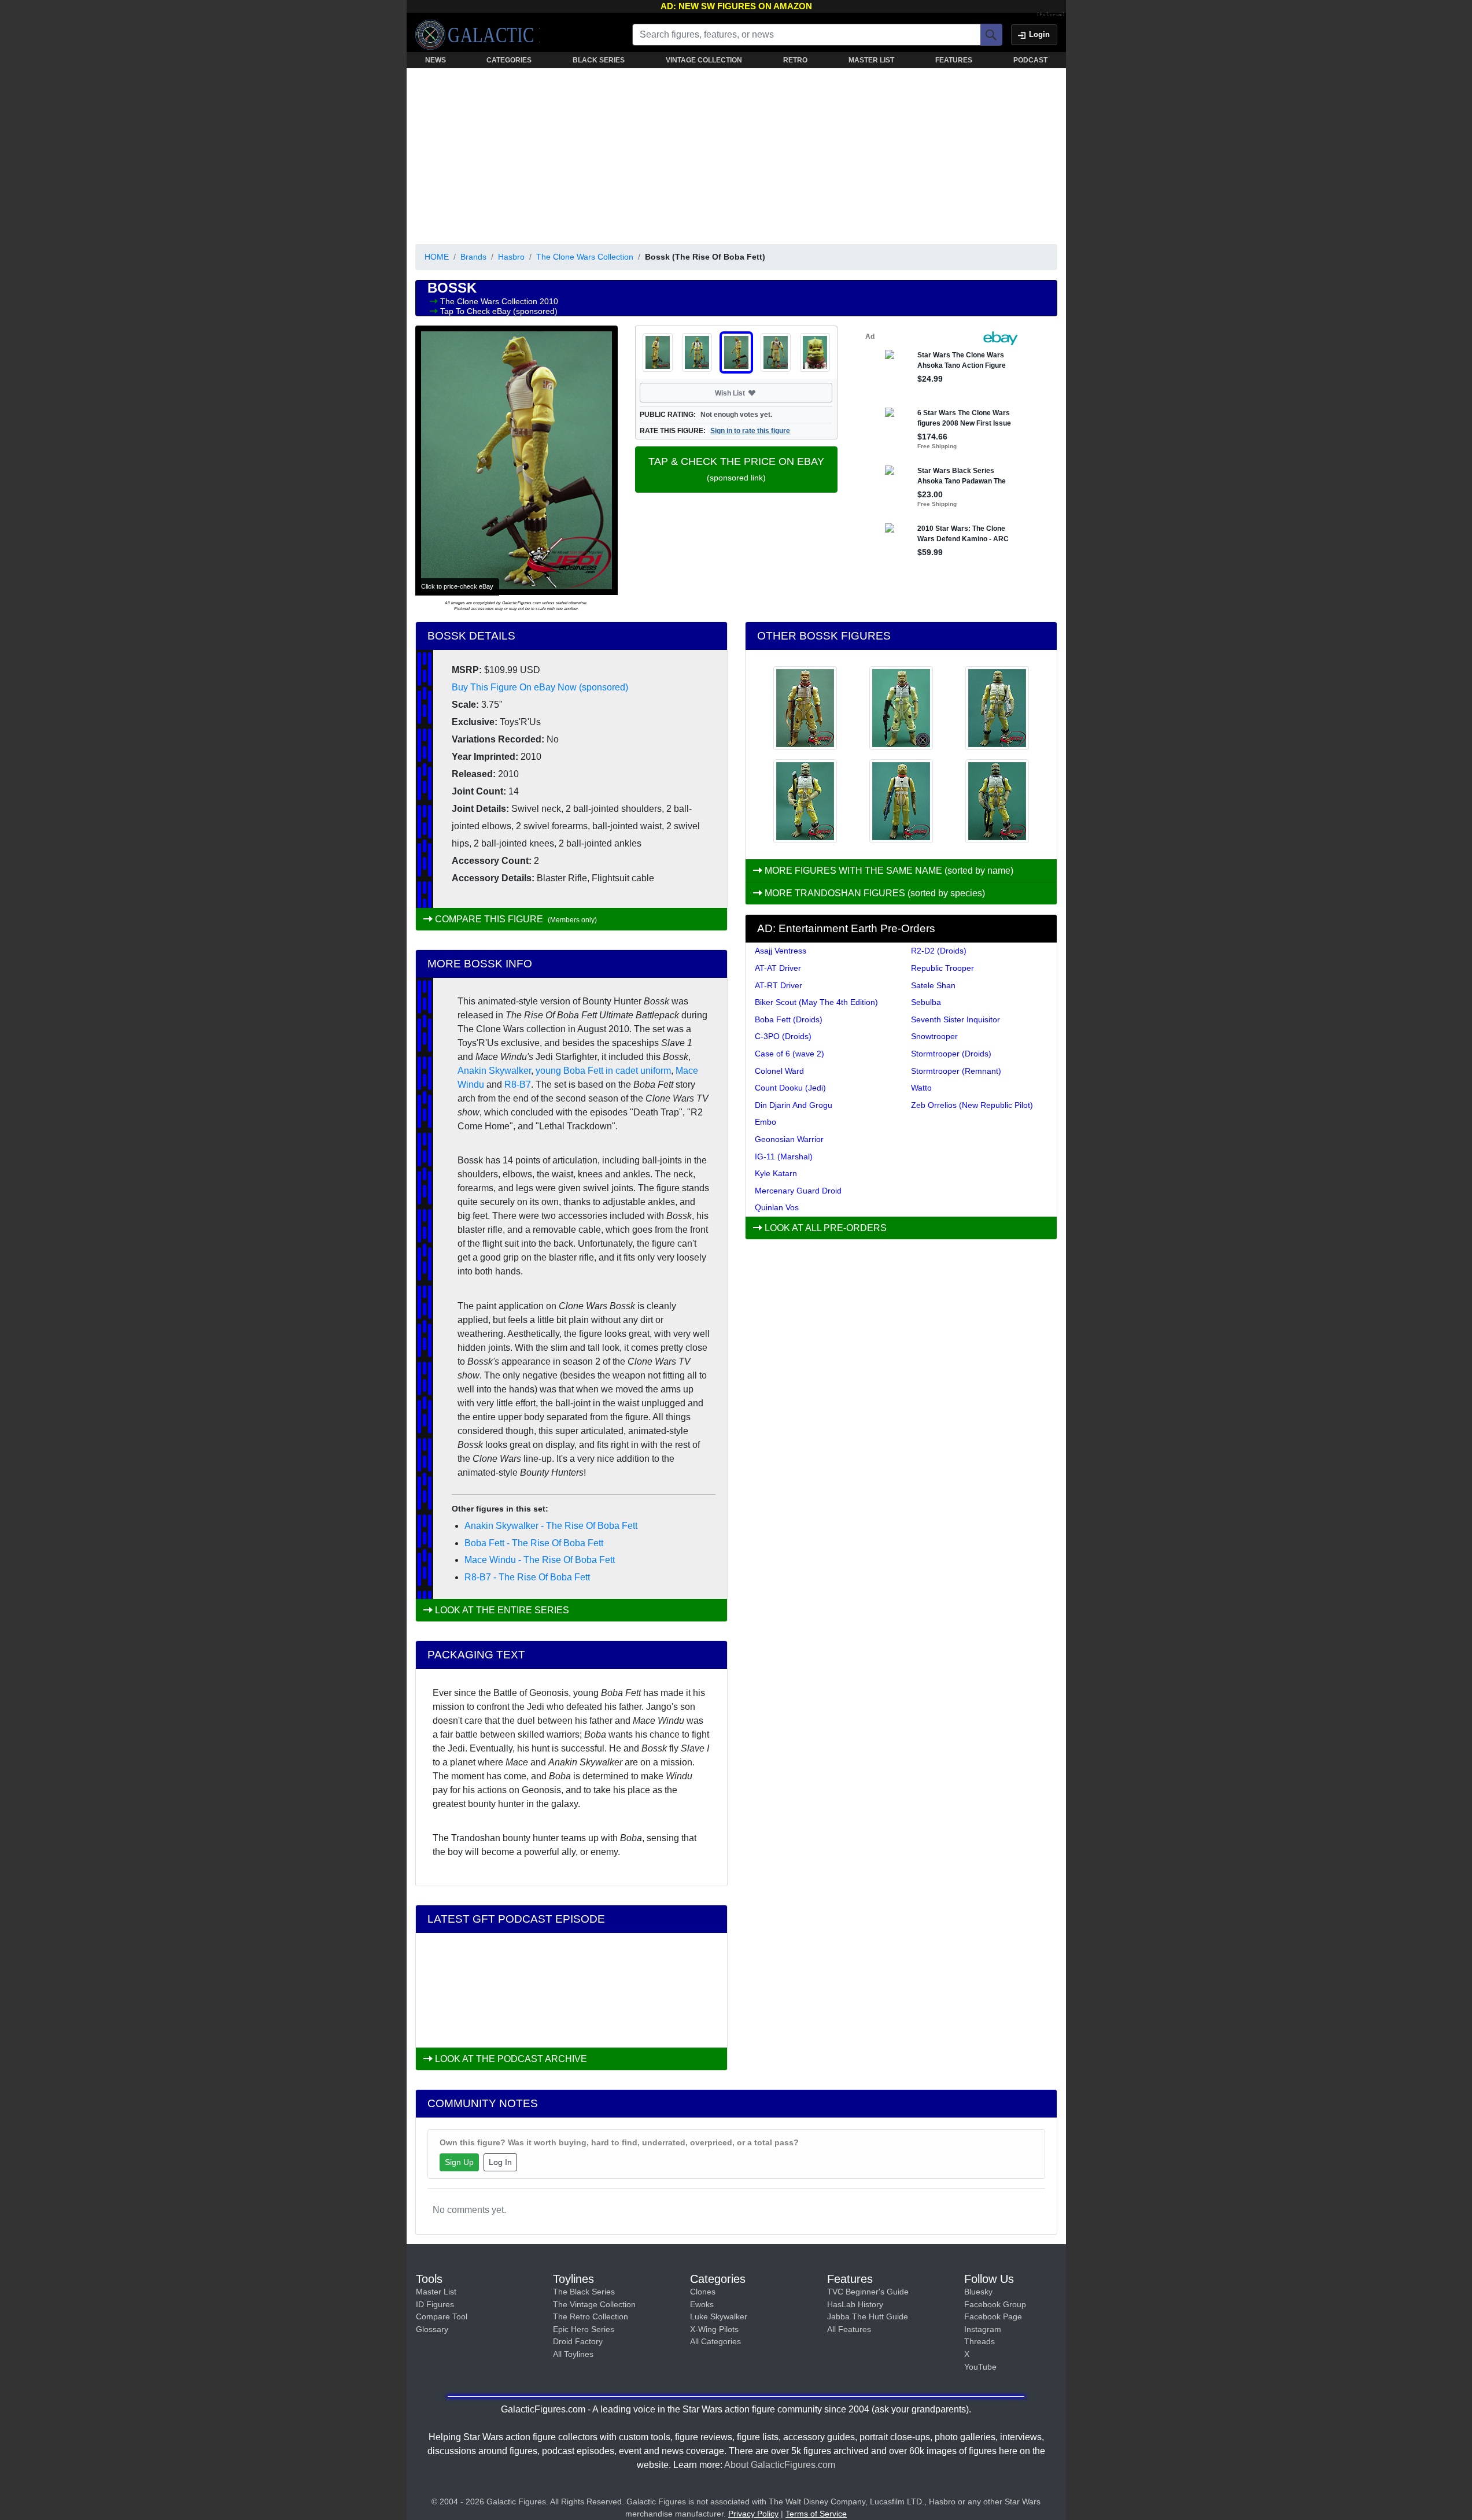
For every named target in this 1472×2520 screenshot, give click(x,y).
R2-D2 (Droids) (939, 951)
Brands (473, 257)
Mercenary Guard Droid (798, 1191)
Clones (703, 2292)
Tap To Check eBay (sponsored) (499, 311)
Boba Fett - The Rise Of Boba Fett (534, 1543)
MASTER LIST (871, 60)
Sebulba (926, 1002)
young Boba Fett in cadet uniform (603, 1071)
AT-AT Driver (778, 968)
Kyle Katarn (776, 1173)
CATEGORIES (509, 60)
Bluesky (978, 2292)
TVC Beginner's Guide (868, 2292)
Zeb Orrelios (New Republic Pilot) (972, 1105)
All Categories (715, 2341)
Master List (436, 2292)
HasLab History (855, 2304)
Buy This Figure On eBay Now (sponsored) (540, 687)
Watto (921, 1088)
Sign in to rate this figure (750, 431)
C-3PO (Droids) (783, 1036)
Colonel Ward (779, 1071)
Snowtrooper (934, 1036)
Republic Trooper (942, 968)
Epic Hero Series (584, 2329)
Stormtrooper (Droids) (951, 1054)
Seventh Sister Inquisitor (955, 1019)
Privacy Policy (753, 2514)
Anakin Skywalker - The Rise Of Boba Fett (551, 1526)
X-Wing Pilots (714, 2329)
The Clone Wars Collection (585, 257)
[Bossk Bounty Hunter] (901, 801)
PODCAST (1030, 60)
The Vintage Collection (594, 2304)
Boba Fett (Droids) (789, 1019)
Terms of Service (816, 2514)
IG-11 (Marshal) (784, 1156)
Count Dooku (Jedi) (790, 1088)
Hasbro (511, 257)
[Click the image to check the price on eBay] (517, 460)
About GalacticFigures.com (780, 2465)
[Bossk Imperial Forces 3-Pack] (901, 708)
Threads (980, 2341)
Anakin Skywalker (494, 1071)
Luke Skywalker (719, 2316)
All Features (849, 2329)
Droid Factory (578, 2341)
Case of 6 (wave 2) (790, 1054)
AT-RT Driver (779, 985)
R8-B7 (518, 1085)
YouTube (980, 2367)
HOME (437, 257)
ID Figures (435, 2304)
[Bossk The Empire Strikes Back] (805, 708)
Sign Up (459, 2162)
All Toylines (573, 2354)
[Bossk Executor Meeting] (805, 801)
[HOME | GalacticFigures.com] (477, 35)
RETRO (795, 60)
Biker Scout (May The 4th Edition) (816, 1002)
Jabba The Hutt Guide (868, 2316)
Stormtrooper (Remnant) (956, 1071)
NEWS (436, 60)
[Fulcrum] (1051, 15)
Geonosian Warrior (789, 1139)
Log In (500, 2162)
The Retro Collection (591, 2316)
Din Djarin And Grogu (794, 1105)
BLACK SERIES (599, 60)
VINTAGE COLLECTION (704, 60)
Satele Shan (933, 985)
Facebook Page (993, 2316)
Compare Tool (442, 2316)
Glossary (432, 2329)
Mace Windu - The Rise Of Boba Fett (540, 1560)
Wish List (752, 393)
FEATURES (954, 60)
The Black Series (584, 2292)
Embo (765, 1122)
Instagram (983, 2329)
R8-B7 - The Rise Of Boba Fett (527, 1577)
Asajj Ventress (781, 951)
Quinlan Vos (777, 1207)
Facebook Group (995, 2304)
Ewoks (702, 2304)
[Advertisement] (736, 154)
